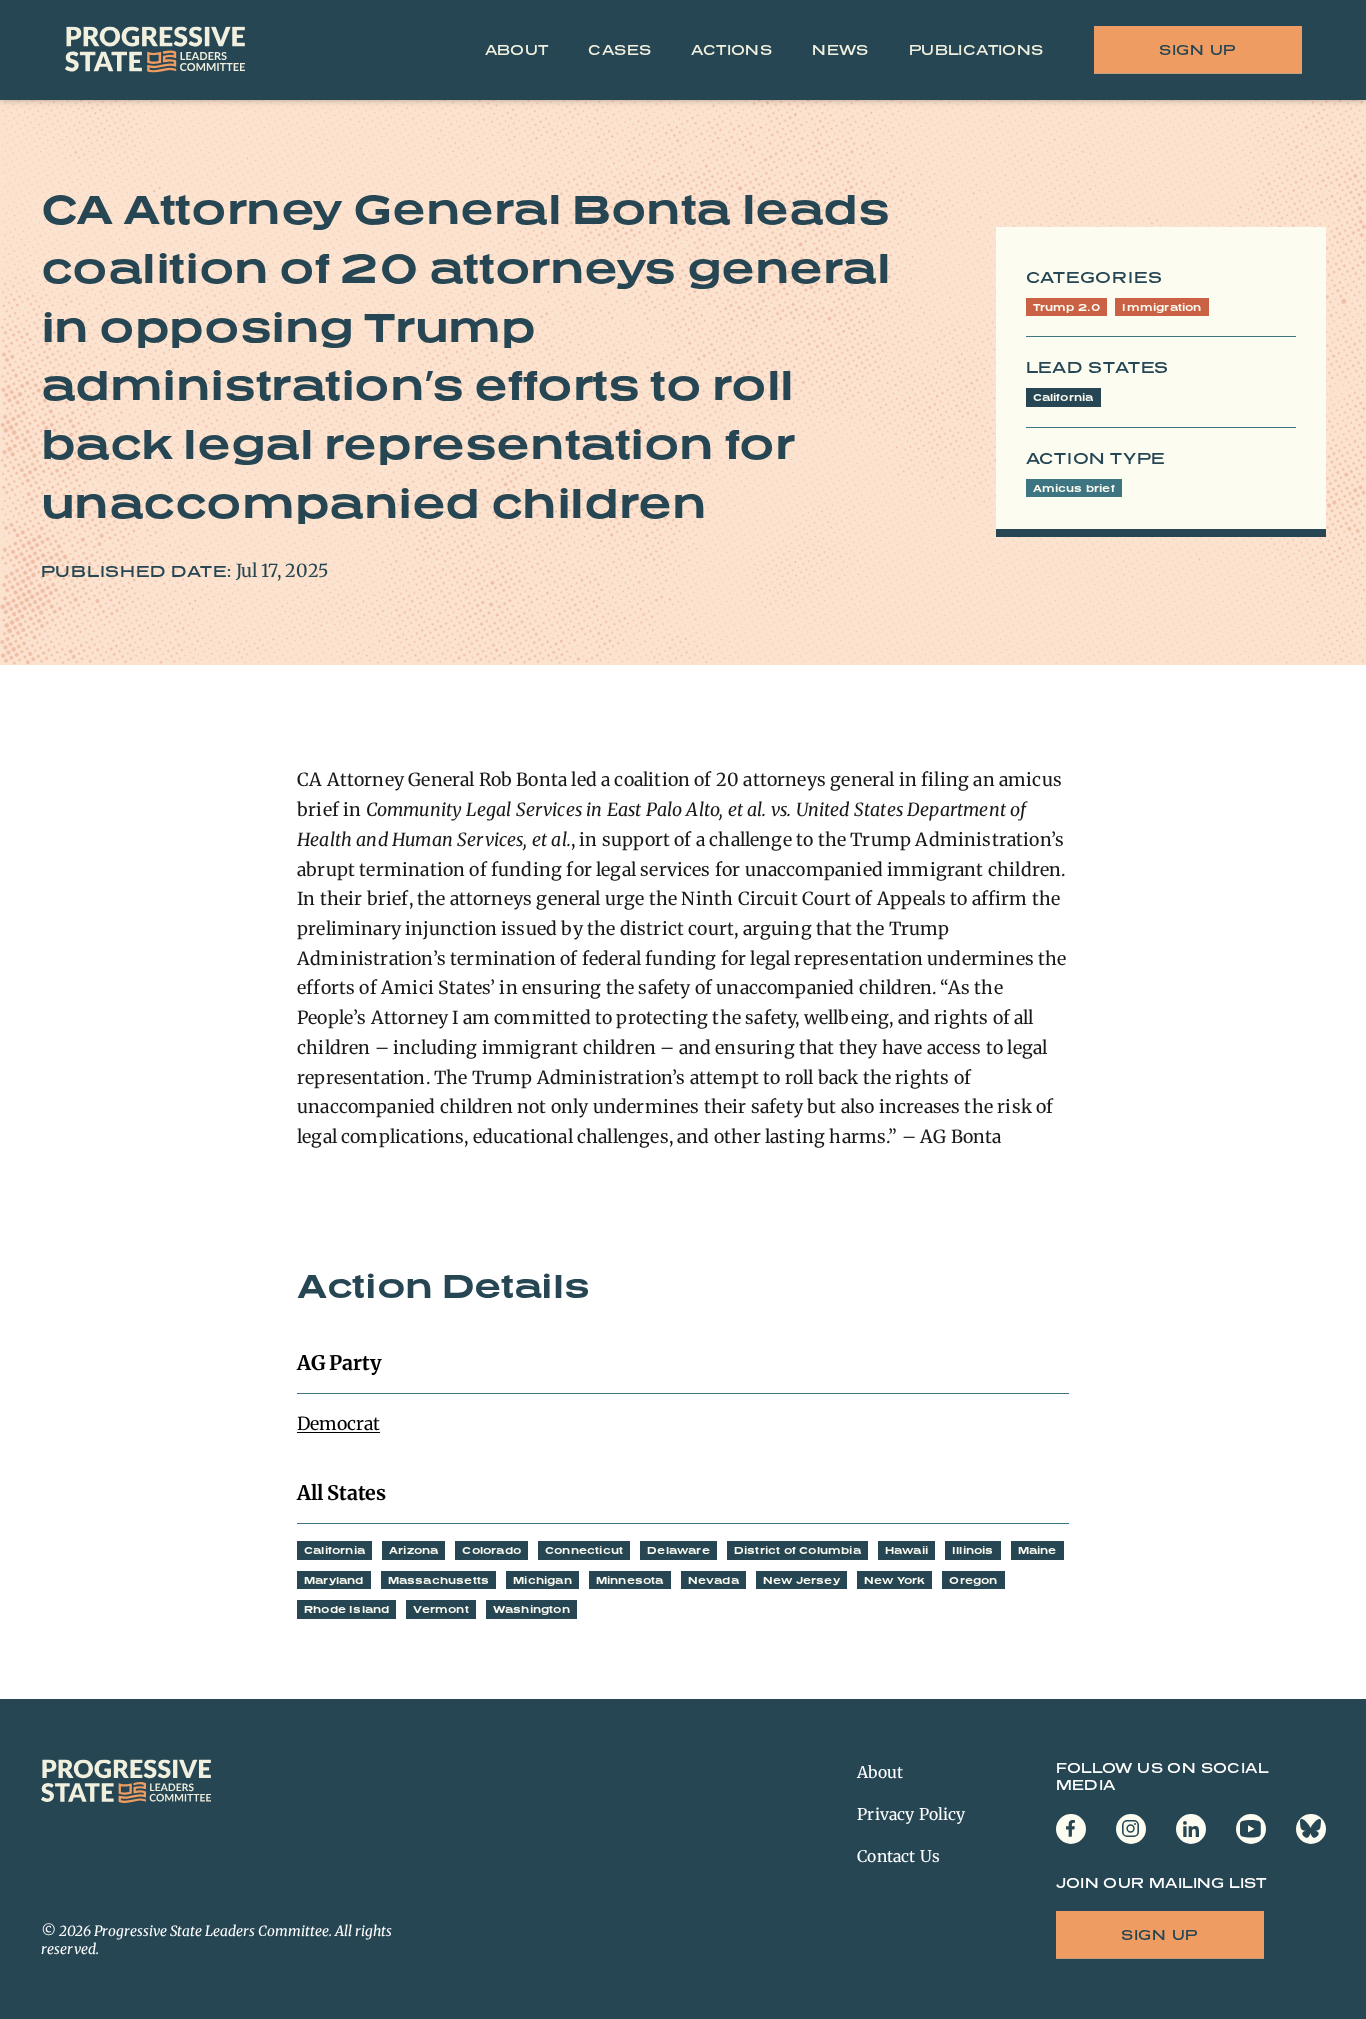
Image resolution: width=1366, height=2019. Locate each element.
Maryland (334, 1580)
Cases (619, 49)
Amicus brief (1074, 488)
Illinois (973, 1550)
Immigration (1161, 307)
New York (895, 1580)
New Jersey (801, 1580)
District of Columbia (797, 1550)
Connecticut (584, 1550)
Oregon (973, 1580)
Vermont (440, 1609)
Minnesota (630, 1580)
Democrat (338, 1423)
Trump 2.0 (1067, 307)
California (1063, 397)
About (517, 49)
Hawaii (906, 1550)
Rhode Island (346, 1609)
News (840, 49)
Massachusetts (439, 1580)
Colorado (491, 1550)
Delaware (678, 1550)
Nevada (713, 1580)
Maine (1037, 1550)
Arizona (413, 1550)
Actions (731, 49)
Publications (976, 49)
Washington (531, 1609)
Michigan (542, 1580)
